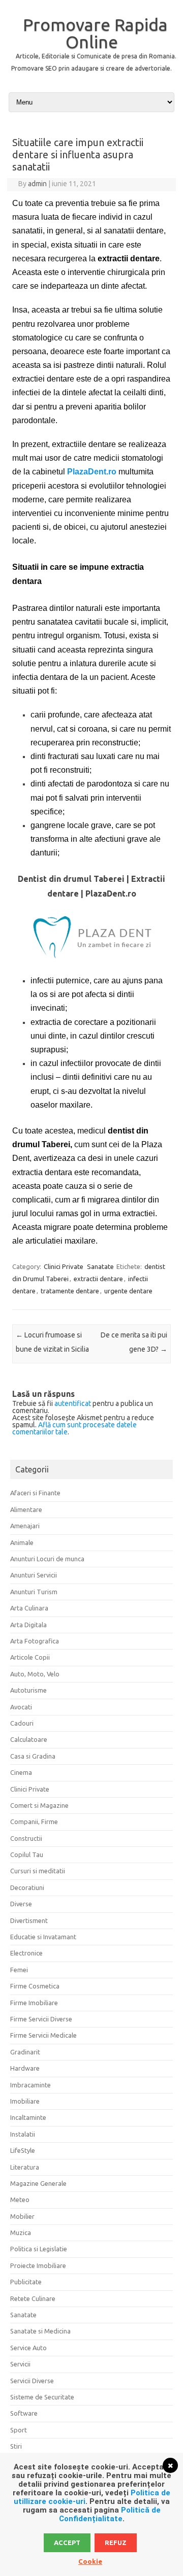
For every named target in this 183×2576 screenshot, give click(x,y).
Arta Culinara (29, 1608)
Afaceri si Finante (35, 1493)
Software (24, 2413)
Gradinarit (25, 2052)
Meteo (20, 2200)
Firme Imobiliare (34, 2003)
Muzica (21, 2232)
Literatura (25, 2167)
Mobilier (22, 2216)
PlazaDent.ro (92, 472)
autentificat (73, 1403)
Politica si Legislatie (39, 2249)
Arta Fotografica (35, 1641)
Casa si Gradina (33, 1756)
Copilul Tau (27, 1854)
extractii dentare (98, 1279)
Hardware (25, 2068)
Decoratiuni (27, 1887)
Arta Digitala (28, 1625)
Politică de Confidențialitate (110, 2514)
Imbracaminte (30, 2085)
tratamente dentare (70, 1291)
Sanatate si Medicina (40, 2331)
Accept (67, 2543)
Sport (19, 2430)
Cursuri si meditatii (38, 1871)
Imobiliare (25, 2101)
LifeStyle (23, 2150)
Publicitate (26, 2282)
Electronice (26, 1953)
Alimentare (26, 1509)
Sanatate (100, 1266)
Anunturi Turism (34, 1592)
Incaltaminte (28, 2117)
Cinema (21, 1772)
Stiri (16, 2446)
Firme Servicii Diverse (41, 2019)
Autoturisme (28, 1690)
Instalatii (23, 2134)
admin (37, 184)
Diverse (21, 1904)
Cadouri (22, 1723)
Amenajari (25, 1526)
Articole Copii (30, 1657)
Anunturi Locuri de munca (47, 1559)
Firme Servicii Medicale (43, 2035)
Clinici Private (64, 1266)
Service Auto (28, 2348)
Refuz (116, 2543)
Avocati (21, 1707)
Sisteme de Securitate (42, 2397)
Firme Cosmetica (35, 1986)
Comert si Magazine (39, 1805)
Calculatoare (29, 1739)
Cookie (90, 2561)
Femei (19, 1970)
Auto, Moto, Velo (35, 1674)
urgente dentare (128, 1291)
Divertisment (29, 1920)
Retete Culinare (33, 2298)
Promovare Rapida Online (95, 33)
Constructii (26, 1838)
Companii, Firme (34, 1822)
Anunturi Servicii (34, 1575)
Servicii (20, 2364)
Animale (22, 1542)
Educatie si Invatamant (43, 1937)
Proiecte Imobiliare (38, 2265)
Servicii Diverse (32, 2381)
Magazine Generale (38, 2183)
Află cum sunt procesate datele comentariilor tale (74, 1428)
